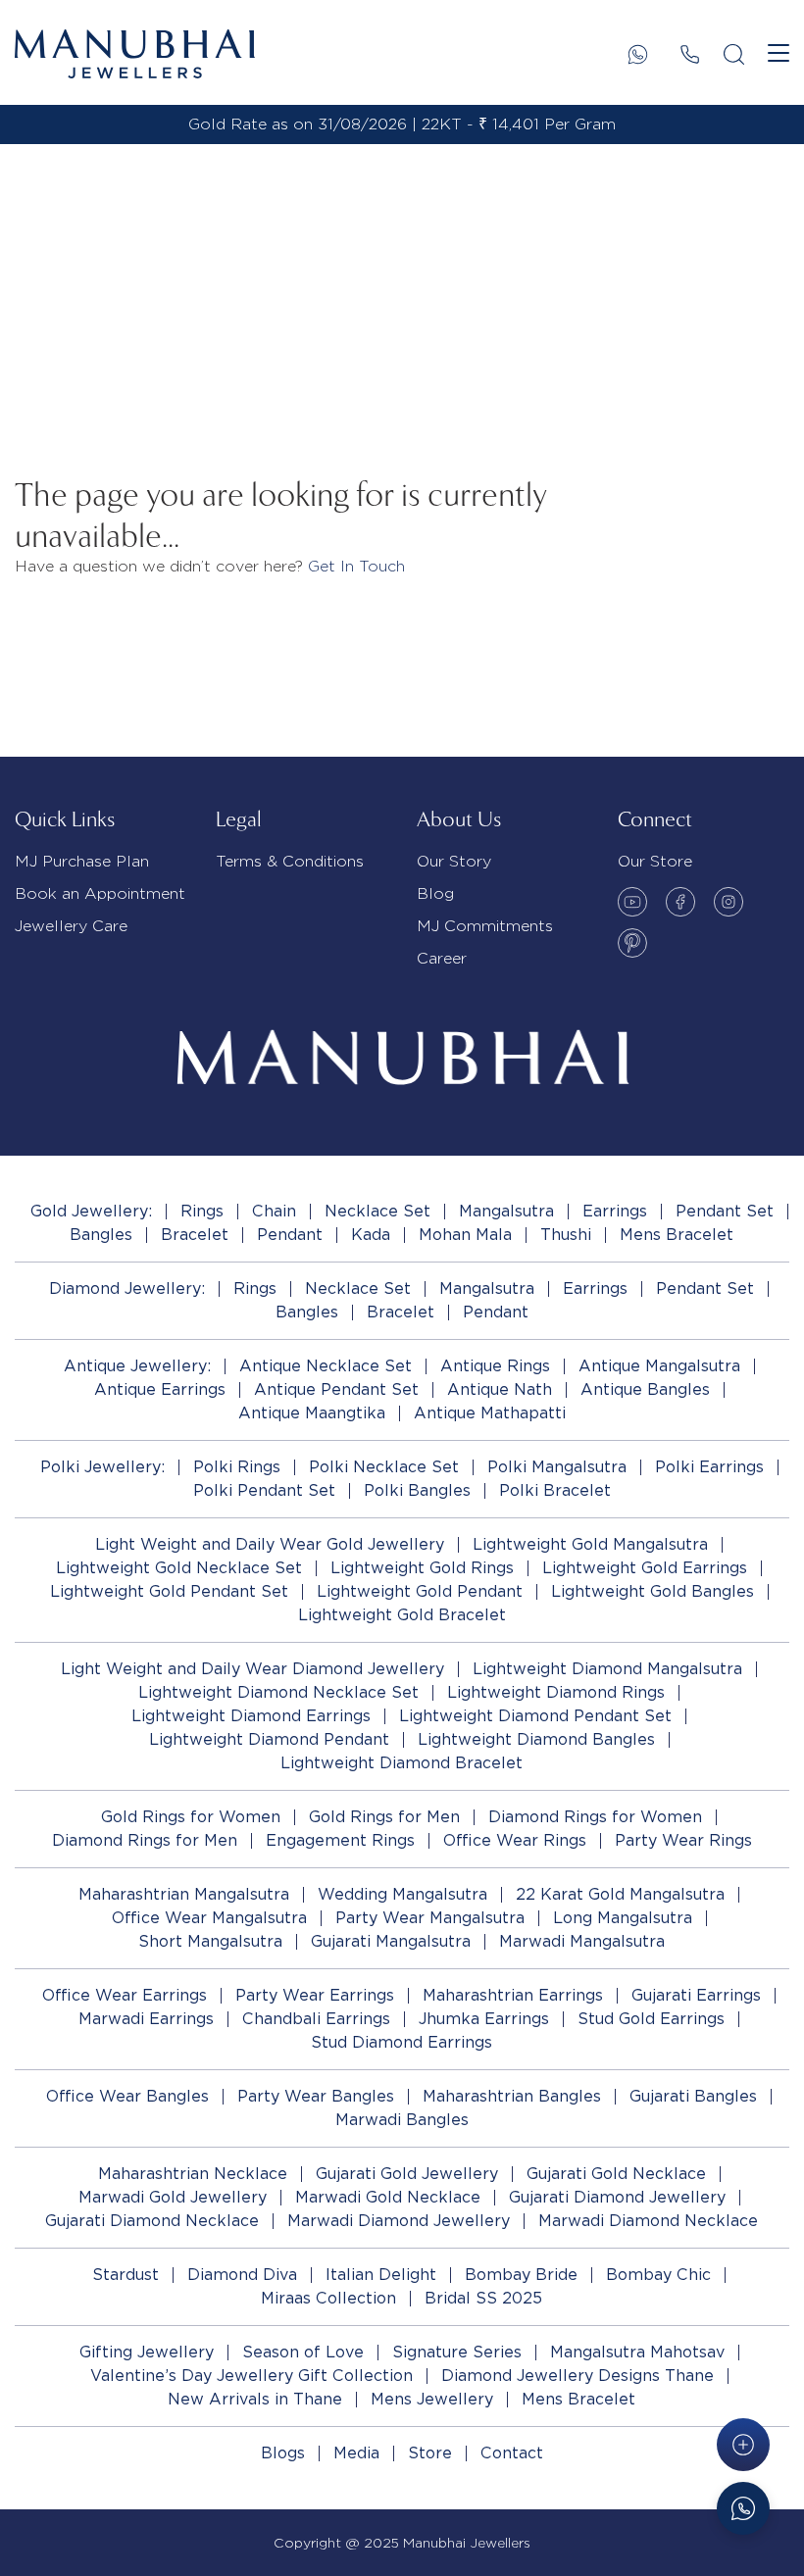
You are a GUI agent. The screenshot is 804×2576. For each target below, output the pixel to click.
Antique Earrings (160, 1389)
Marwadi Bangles (402, 2120)
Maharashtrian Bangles (512, 2096)
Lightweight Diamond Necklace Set (278, 1692)
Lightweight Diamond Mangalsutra (607, 1669)
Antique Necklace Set (326, 1366)
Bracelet (195, 1235)
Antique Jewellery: (137, 1366)
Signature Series (457, 2352)
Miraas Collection (328, 2298)
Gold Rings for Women (191, 1817)
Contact (512, 2453)
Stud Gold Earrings (651, 2019)
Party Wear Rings (683, 1840)
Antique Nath (500, 1389)
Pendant (290, 1235)
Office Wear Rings (515, 1840)
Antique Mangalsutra (659, 1366)
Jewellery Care (71, 926)
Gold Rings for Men (384, 1817)
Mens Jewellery (432, 2399)
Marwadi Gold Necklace (388, 2197)
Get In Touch (356, 566)
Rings (202, 1211)
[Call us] (690, 54)
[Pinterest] (632, 943)
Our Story (454, 861)
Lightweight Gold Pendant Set (169, 1591)
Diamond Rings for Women (595, 1817)
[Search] (734, 54)
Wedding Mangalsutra (402, 1894)
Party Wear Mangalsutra (430, 1918)
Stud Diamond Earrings (402, 2042)
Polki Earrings (709, 1467)
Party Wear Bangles (316, 2096)
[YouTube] (632, 902)
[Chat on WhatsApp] (743, 2508)
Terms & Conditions (290, 861)
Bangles (101, 1235)
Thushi (566, 1235)
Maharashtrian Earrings (513, 1995)
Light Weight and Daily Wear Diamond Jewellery (252, 1669)
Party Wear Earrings (315, 1995)
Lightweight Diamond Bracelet (402, 1763)
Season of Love (303, 2352)
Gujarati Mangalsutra (391, 1941)
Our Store (655, 861)
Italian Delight (381, 2275)
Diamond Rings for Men (145, 1840)
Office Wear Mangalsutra (209, 1918)
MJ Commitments (485, 926)
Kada (371, 1235)
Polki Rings (237, 1467)
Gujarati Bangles (693, 2096)
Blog (435, 893)
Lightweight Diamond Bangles (536, 1739)
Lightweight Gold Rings (422, 1568)
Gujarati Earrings (696, 1995)
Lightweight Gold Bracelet (402, 1615)
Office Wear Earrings (125, 1995)
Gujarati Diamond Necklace (152, 2221)
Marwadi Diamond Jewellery (399, 2221)
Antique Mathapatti (490, 1413)
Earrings (615, 1211)
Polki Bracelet (555, 1490)
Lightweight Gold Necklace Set (179, 1568)
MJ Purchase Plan (82, 861)
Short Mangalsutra (210, 1941)
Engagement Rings (340, 1840)
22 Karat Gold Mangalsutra (620, 1894)
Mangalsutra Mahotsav (637, 2352)
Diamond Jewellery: (127, 1288)
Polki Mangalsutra (557, 1467)
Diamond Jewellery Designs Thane (578, 2376)
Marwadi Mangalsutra (582, 1941)
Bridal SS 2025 (483, 2298)
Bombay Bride (521, 2275)
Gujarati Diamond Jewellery (617, 2197)
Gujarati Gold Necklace (616, 2174)
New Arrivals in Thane (255, 2399)
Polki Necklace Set (384, 1467)
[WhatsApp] (638, 54)
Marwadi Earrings (146, 2019)
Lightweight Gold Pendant (420, 1591)
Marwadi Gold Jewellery (173, 2197)
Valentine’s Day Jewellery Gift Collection (251, 2376)
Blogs (283, 2453)
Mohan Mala (465, 1235)
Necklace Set (377, 1211)
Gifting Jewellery (147, 2352)
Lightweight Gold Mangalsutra (590, 1544)
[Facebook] (680, 902)
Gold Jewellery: (91, 1211)
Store (430, 2453)
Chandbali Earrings (316, 2019)
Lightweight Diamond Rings (556, 1692)
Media (356, 2453)
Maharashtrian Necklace (193, 2174)
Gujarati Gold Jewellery (407, 2174)
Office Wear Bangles (127, 2096)
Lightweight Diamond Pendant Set (535, 1716)
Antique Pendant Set (336, 1389)
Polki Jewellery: (102, 1467)
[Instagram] (729, 902)
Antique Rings (495, 1366)
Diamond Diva (242, 2275)
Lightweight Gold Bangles (653, 1591)
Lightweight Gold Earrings (645, 1568)
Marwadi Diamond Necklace (648, 2221)
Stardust (126, 2275)
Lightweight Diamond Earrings (251, 1716)
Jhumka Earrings (484, 2019)
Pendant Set (725, 1211)
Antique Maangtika (312, 1413)
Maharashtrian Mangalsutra (184, 1894)
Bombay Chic (658, 2275)
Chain (274, 1211)
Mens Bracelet (677, 1235)
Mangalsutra (506, 1211)
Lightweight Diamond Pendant (269, 1739)
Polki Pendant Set (264, 1490)
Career (442, 958)
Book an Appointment (100, 893)
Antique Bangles (645, 1389)
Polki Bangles (417, 1490)
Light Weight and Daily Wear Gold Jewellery (270, 1544)
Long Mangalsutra (623, 1918)
